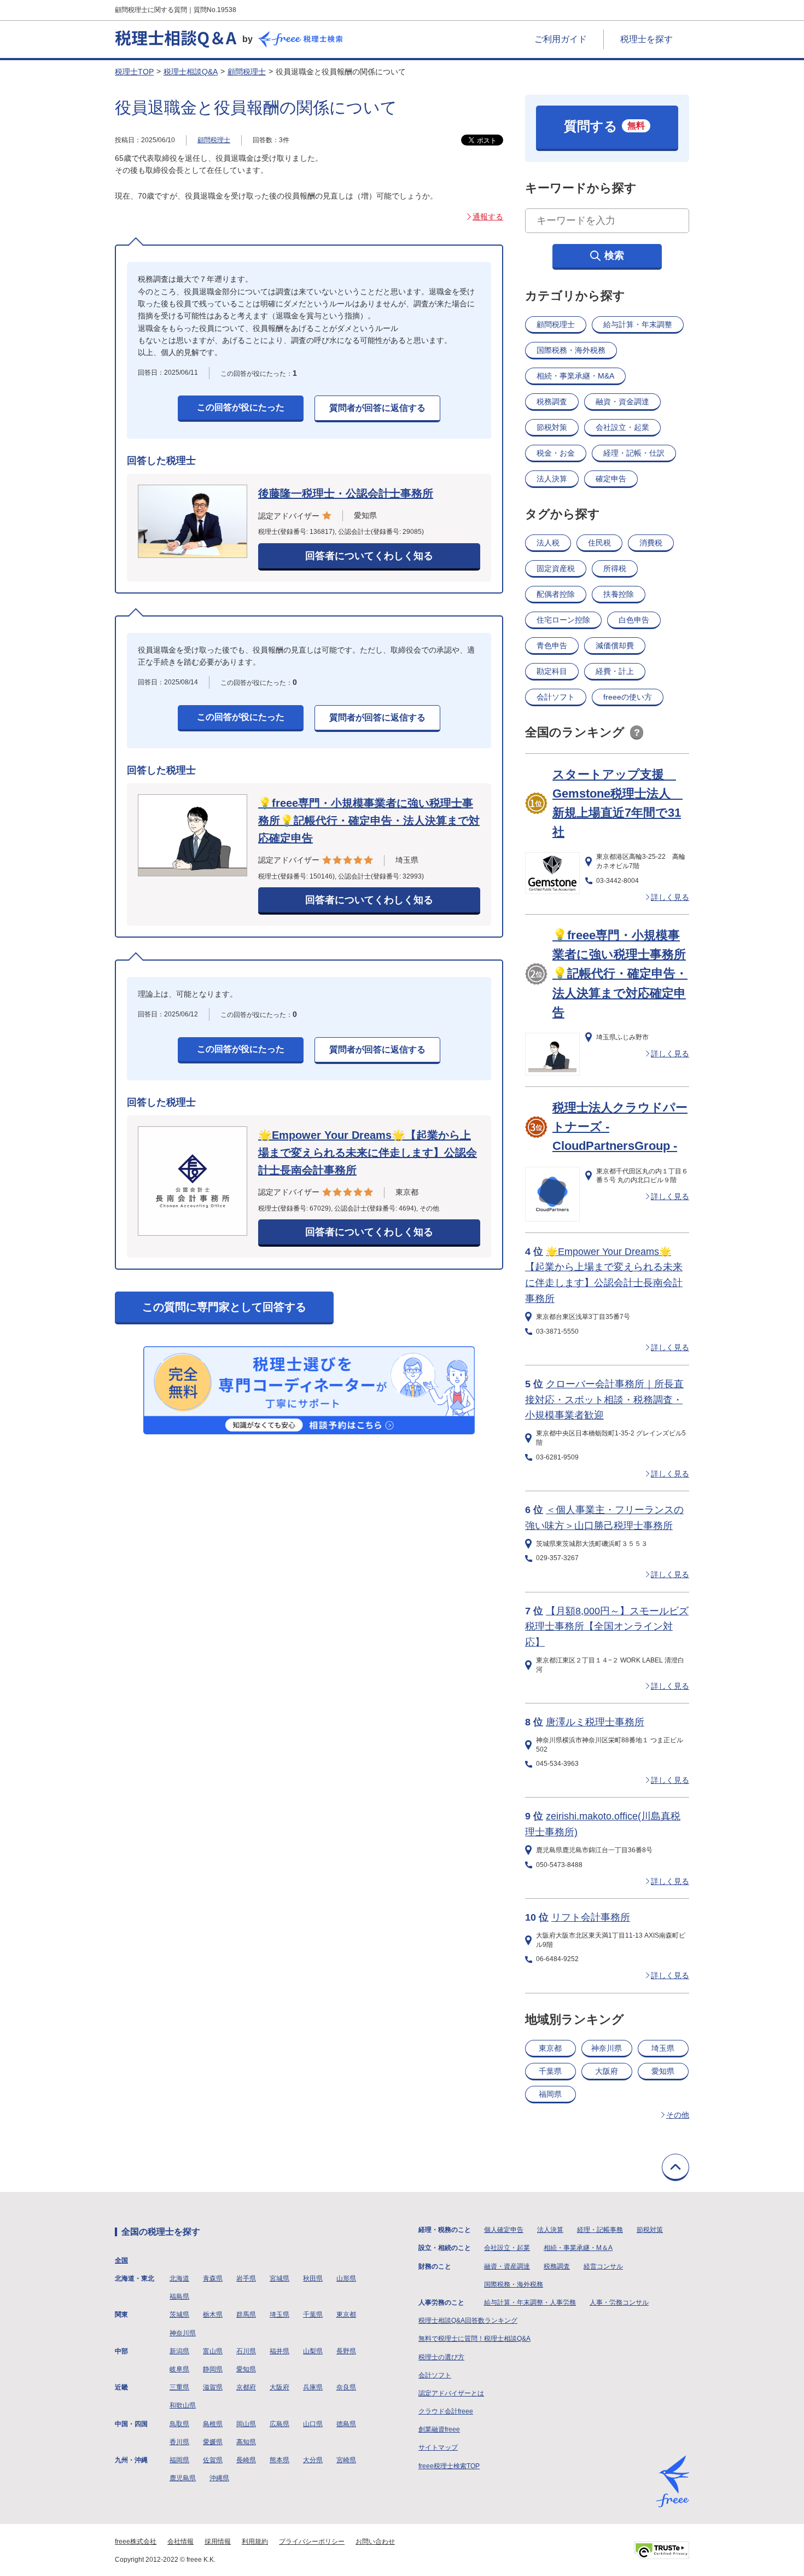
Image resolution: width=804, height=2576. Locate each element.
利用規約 (255, 2542)
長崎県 (246, 2460)
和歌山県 (183, 2405)
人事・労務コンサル (619, 2302)
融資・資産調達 (507, 2266)
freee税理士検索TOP (449, 2466)
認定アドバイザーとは (451, 2393)
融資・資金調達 (622, 402)
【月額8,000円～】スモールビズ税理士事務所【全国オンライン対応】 (607, 1627)
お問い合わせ (375, 2542)
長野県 (346, 2351)
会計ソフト (556, 697)
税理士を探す (646, 39)
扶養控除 (619, 594)
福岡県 (550, 2094)
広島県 (279, 2424)
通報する (488, 217)
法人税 (548, 543)
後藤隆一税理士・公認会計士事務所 (346, 493)
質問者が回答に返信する (377, 408)
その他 (678, 2115)
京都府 (246, 2387)
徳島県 (346, 2424)
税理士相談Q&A (191, 72)
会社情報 (180, 2542)
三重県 (179, 2387)
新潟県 (179, 2351)
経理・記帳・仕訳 (634, 453)
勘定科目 (552, 671)
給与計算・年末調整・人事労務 (530, 2302)
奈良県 (346, 2387)
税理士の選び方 (441, 2357)
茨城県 (179, 2315)
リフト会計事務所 (591, 1917)
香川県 (179, 2442)
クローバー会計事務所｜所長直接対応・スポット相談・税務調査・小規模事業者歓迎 (604, 1400)
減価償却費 (615, 646)
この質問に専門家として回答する (224, 1307)
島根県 (213, 2424)
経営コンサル (603, 2266)
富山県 (213, 2351)
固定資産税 (556, 568)
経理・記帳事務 (600, 2230)
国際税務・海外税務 (571, 350)
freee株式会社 (136, 2542)
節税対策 (552, 427)
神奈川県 (607, 2048)
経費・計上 (615, 671)
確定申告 (611, 479)
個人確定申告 (504, 2230)
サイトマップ (438, 2447)
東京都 (550, 2048)
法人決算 (552, 479)
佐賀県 (213, 2460)
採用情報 (218, 2542)
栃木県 (213, 2315)
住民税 (599, 543)
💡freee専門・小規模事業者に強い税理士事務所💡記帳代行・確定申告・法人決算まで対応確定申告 (369, 821)
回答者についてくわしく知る (369, 556)
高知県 (246, 2442)
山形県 (346, 2278)
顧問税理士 (247, 72)
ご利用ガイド (561, 39)
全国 (121, 2260)
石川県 (246, 2351)
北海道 (179, 2278)
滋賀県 (213, 2387)
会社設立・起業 (622, 427)
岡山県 (246, 2424)
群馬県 (246, 2315)
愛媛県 (213, 2442)
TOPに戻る (675, 2167)
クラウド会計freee (446, 2411)
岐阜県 (179, 2369)
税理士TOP (134, 72)
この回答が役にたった (241, 407)
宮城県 (279, 2278)
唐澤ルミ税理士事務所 (595, 1722)
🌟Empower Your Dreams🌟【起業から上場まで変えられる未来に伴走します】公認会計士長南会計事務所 (368, 1153)
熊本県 (279, 2460)
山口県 (313, 2424)
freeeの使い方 (628, 697)
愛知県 (663, 2071)
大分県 (313, 2460)
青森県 (213, 2278)
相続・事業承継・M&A (575, 376)
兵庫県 (313, 2387)
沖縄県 (219, 2478)
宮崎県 (346, 2460)
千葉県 (550, 2071)
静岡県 (213, 2369)
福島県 (179, 2296)
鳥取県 (179, 2424)
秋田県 (313, 2278)
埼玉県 (663, 2048)
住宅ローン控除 (563, 620)
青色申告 (552, 646)
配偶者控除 (556, 594)
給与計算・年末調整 (638, 324)
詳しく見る (670, 897)
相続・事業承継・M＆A (578, 2248)
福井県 (279, 2351)
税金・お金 (556, 453)
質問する (604, 126)
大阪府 (607, 2071)
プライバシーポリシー (312, 2542)
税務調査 (552, 402)
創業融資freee (439, 2429)
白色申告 (634, 620)
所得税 (615, 568)
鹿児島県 (183, 2478)
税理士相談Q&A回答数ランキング (468, 2321)
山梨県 (313, 2351)
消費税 (651, 543)
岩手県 (246, 2278)
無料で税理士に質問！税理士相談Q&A (474, 2339)
